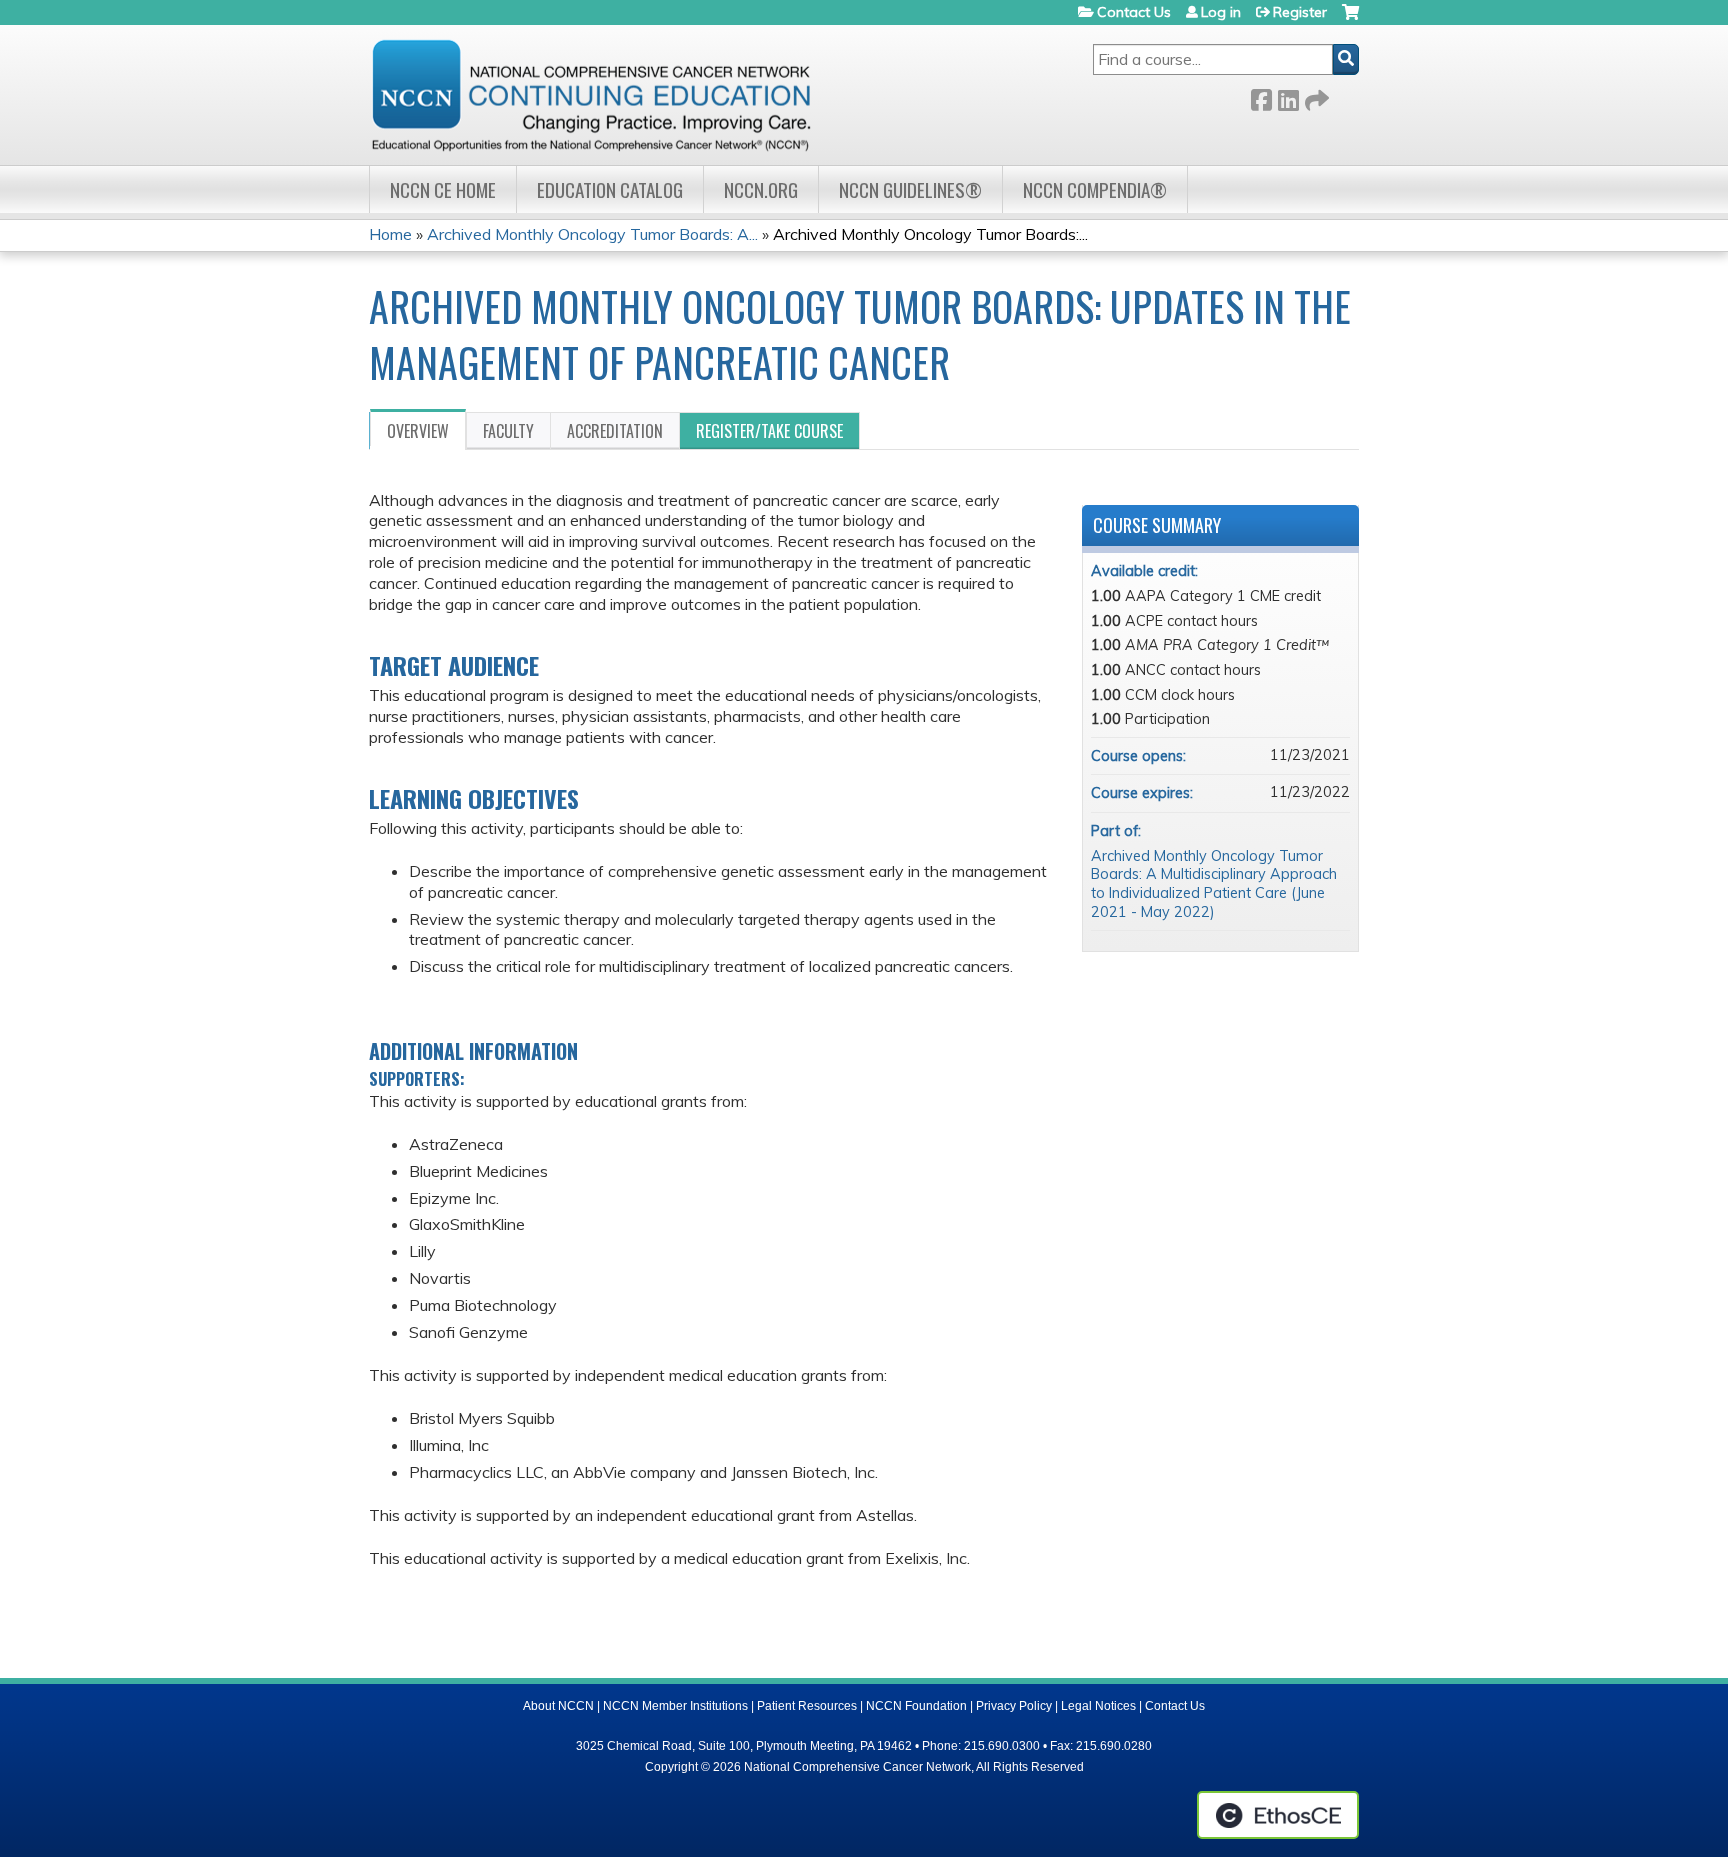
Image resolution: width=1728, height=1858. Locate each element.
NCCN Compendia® (1095, 189)
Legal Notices (1098, 1706)
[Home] (591, 95)
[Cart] (1350, 19)
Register (1300, 12)
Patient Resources (807, 1706)
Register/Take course (769, 431)
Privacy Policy (1014, 1706)
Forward (1315, 96)
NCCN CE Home (443, 189)
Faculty (508, 431)
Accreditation (615, 431)
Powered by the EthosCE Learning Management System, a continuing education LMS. (1278, 1815)
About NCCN (558, 1706)
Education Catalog (610, 189)
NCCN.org (761, 189)
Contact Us (1134, 12)
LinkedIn (1288, 96)
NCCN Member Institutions (675, 1706)
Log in (1221, 12)
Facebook (1261, 96)
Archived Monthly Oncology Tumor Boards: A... (592, 234)
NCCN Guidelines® (910, 189)
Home (390, 234)
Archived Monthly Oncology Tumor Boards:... (930, 234)
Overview (418, 431)
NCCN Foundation (916, 1706)
